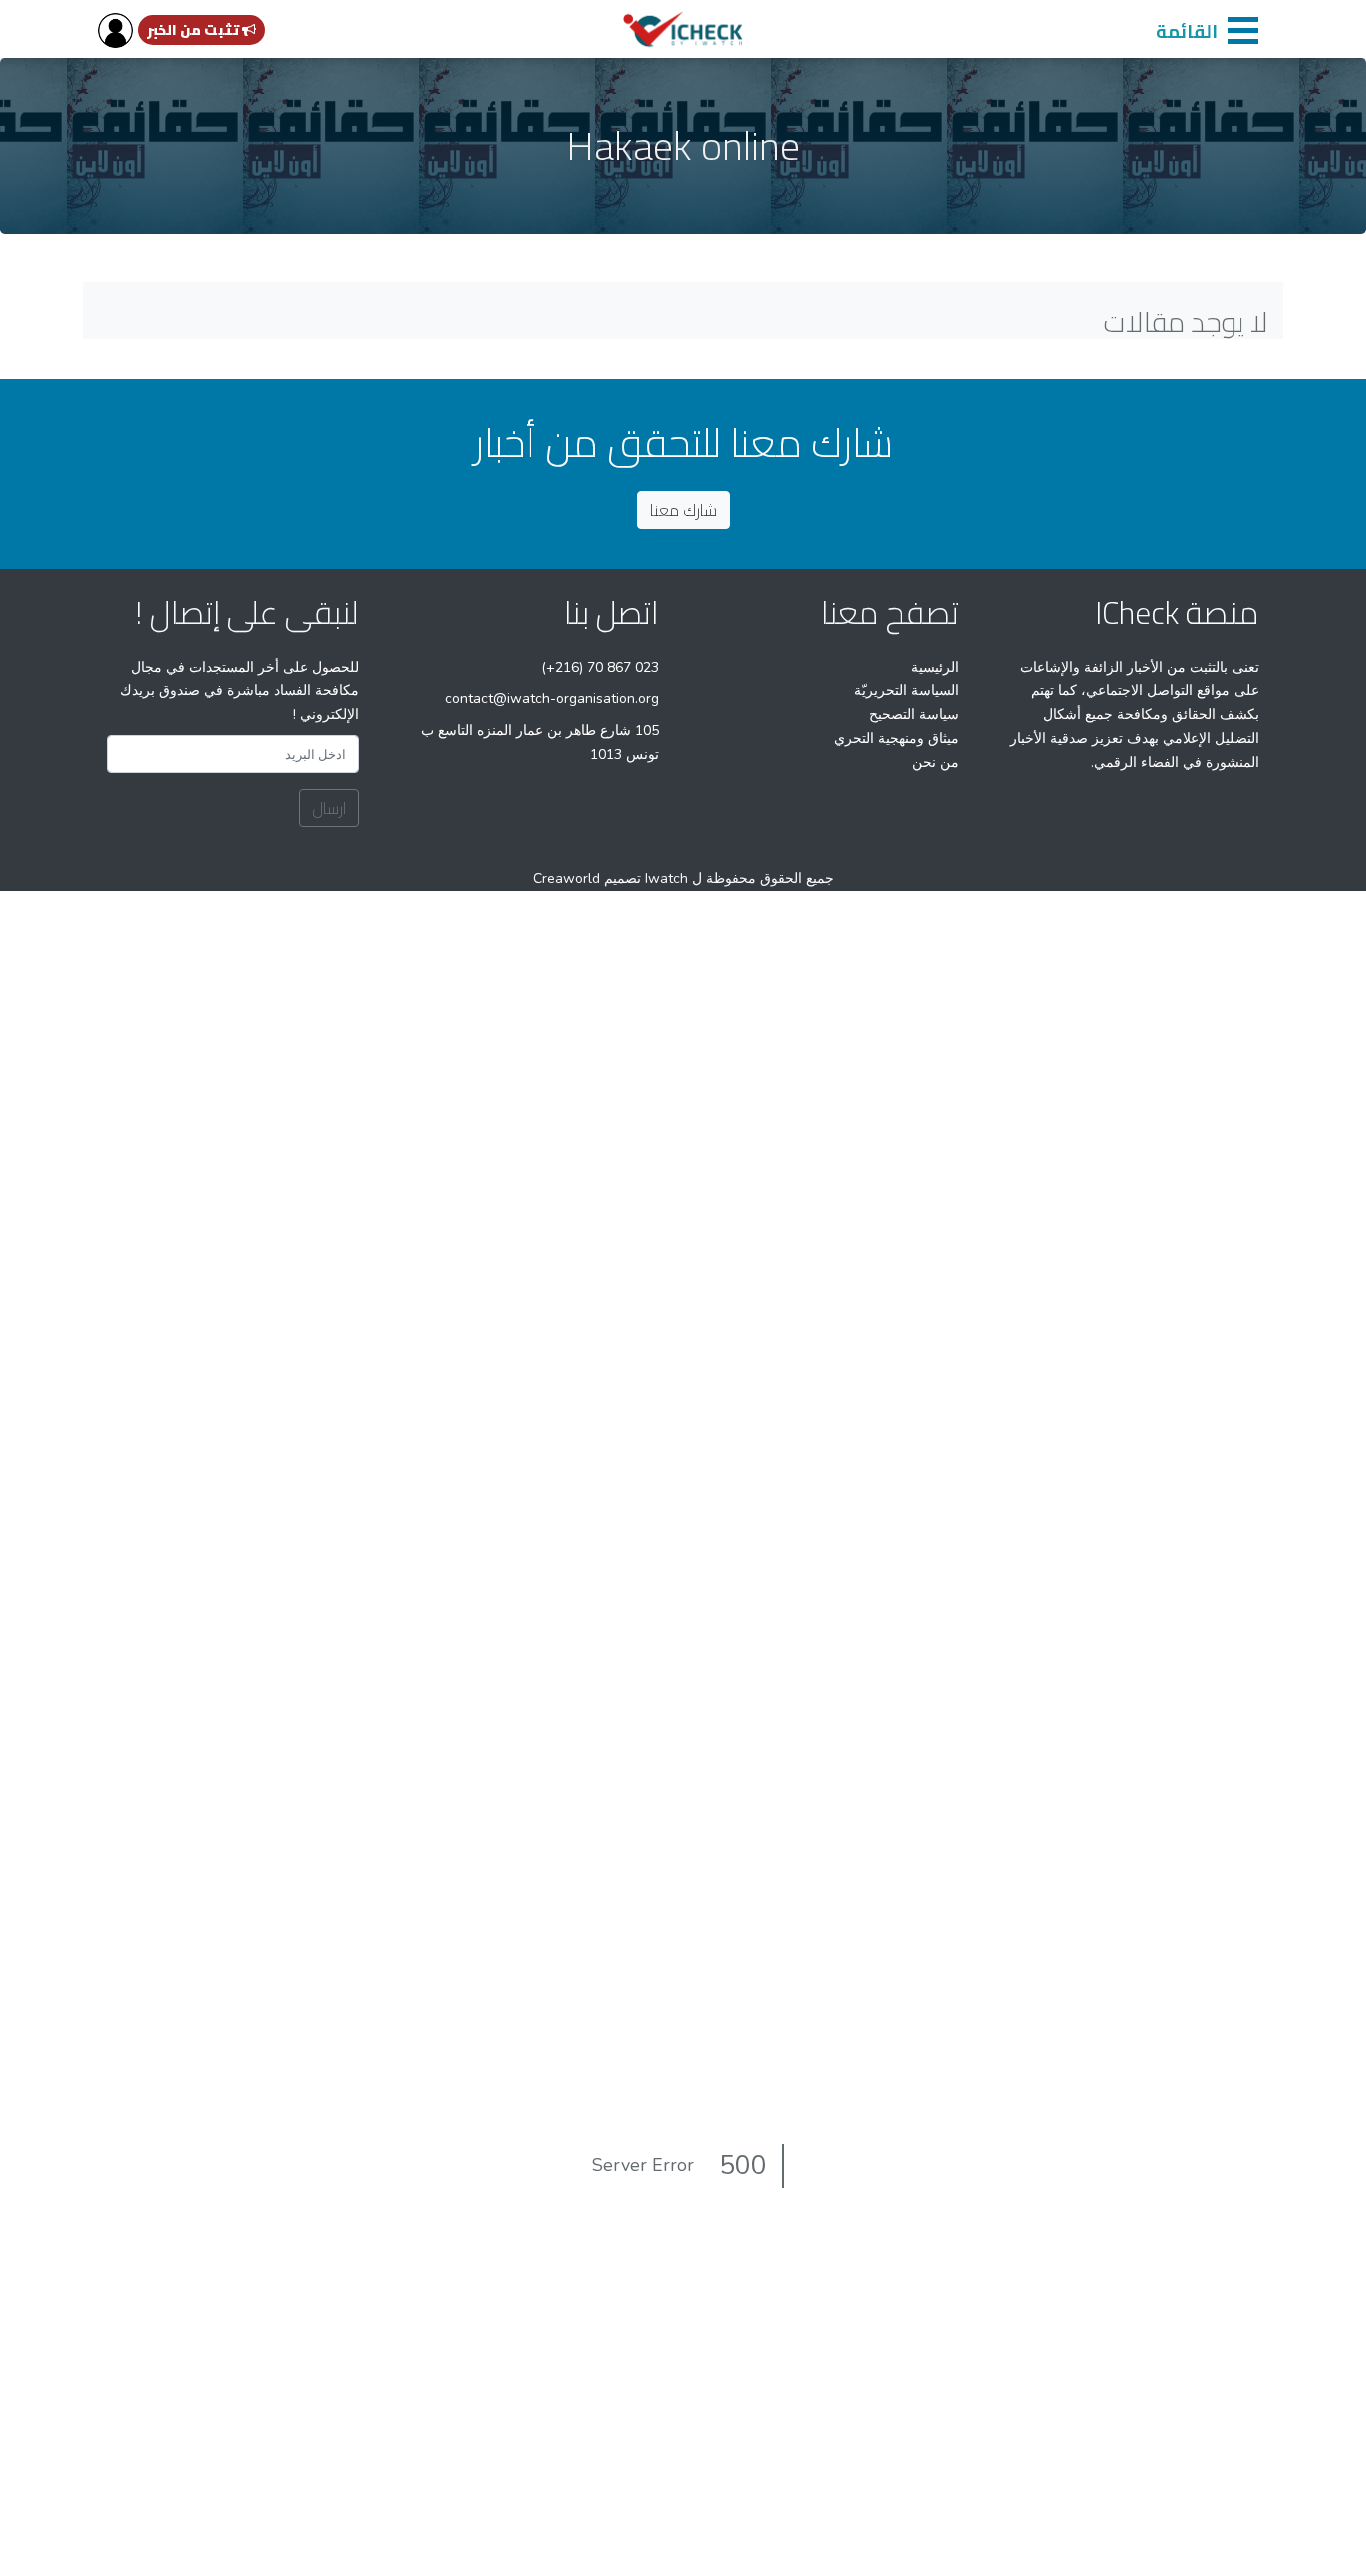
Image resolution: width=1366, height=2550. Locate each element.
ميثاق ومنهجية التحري (896, 738)
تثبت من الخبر (194, 30)
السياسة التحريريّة (906, 690)
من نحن (935, 762)
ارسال (329, 808)
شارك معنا (683, 510)
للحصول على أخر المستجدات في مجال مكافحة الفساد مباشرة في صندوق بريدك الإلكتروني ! (239, 691)
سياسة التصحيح (914, 714)
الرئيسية (935, 667)
